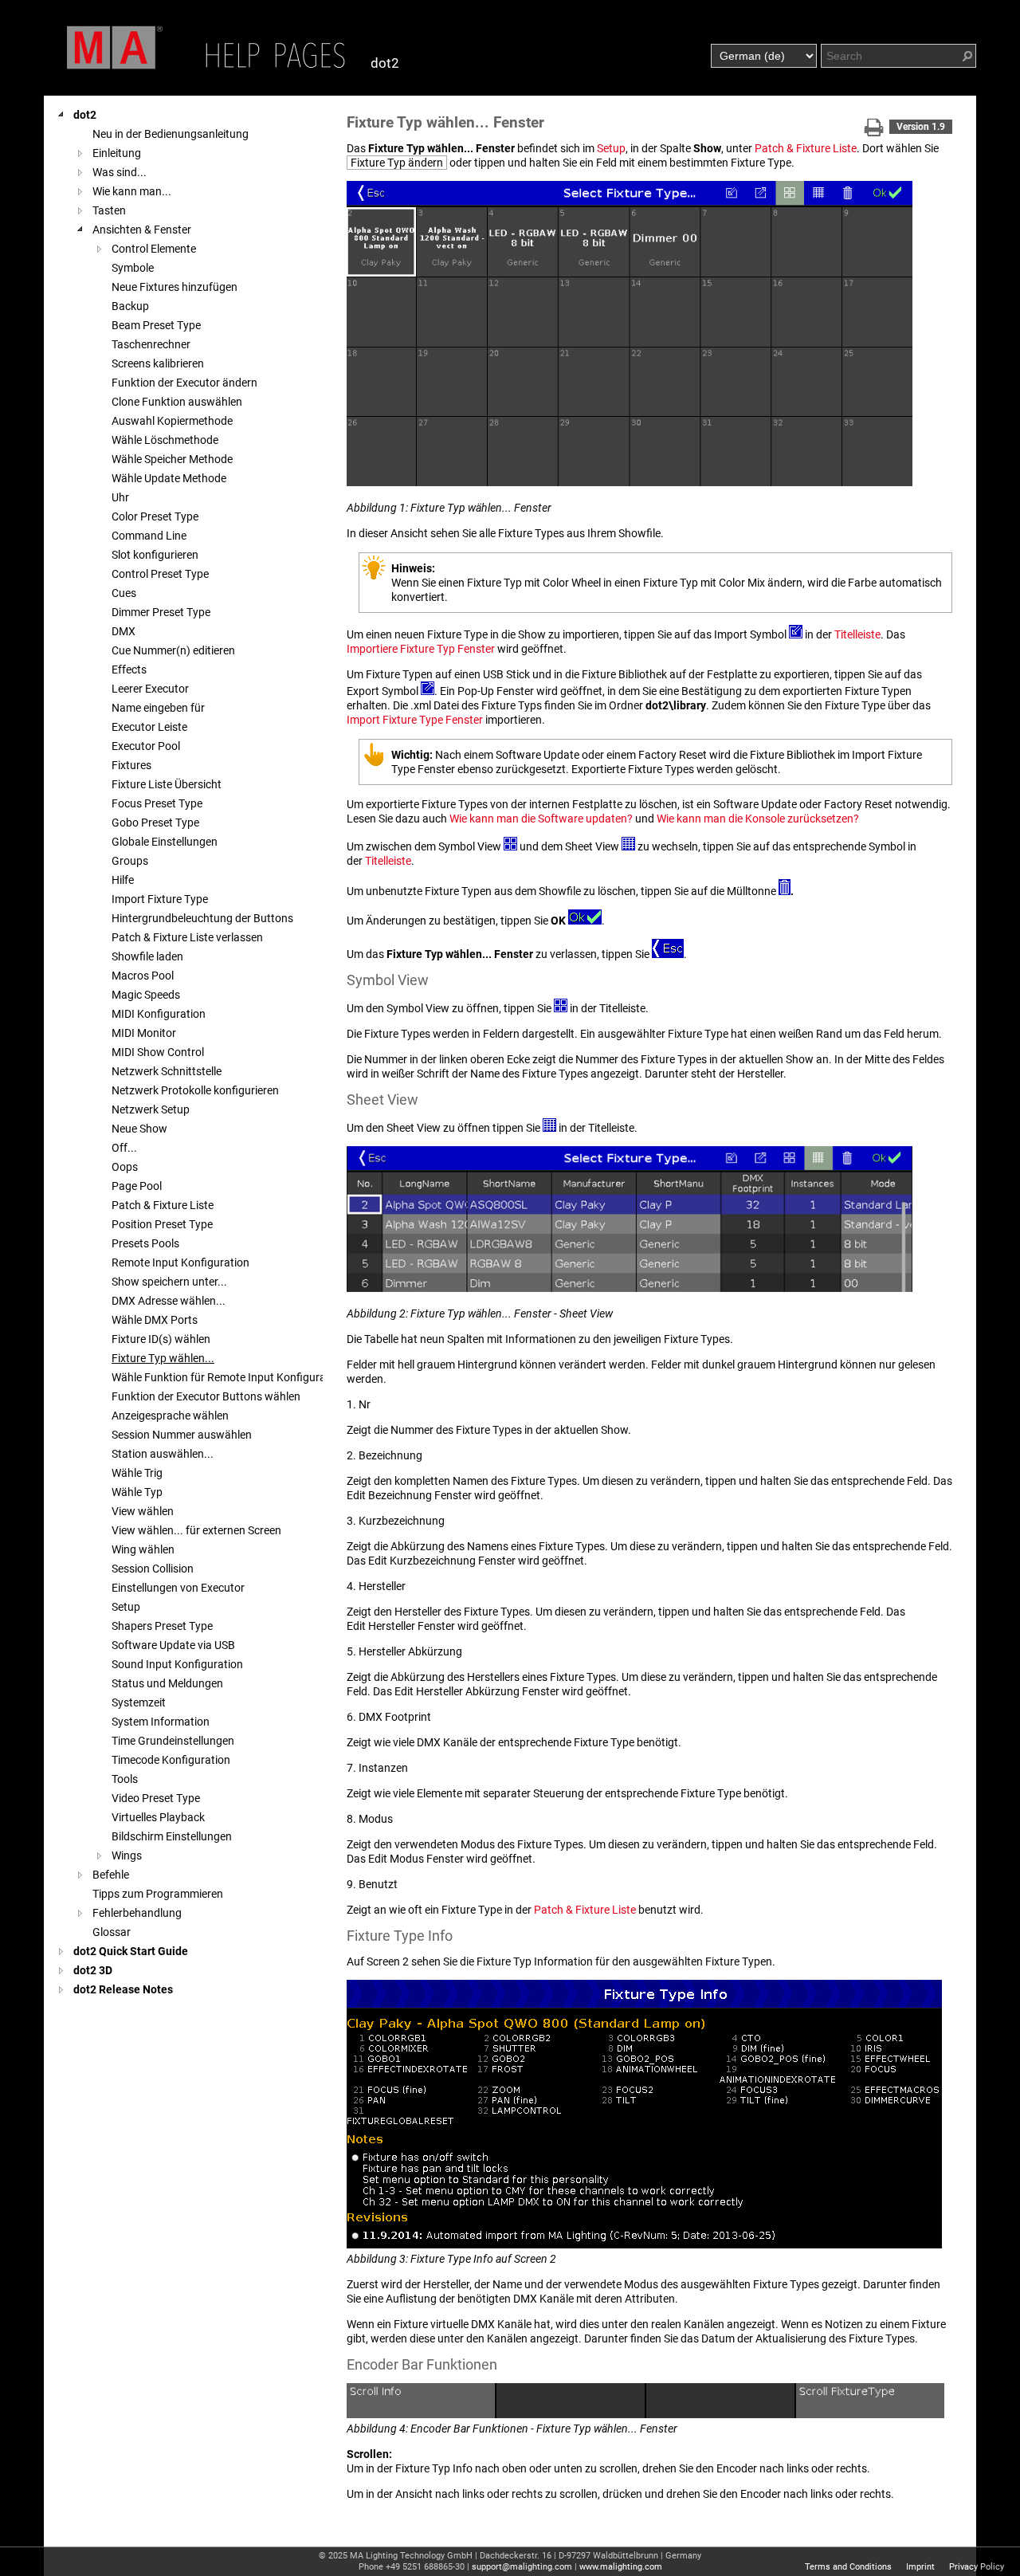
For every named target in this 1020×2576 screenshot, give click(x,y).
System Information (161, 1722)
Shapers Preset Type (162, 1626)
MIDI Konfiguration (159, 1014)
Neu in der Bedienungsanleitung (171, 134)
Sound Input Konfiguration (177, 1664)
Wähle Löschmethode (165, 440)
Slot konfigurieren (155, 555)
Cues (124, 593)
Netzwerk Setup (151, 1109)
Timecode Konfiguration (171, 1760)
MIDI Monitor (144, 1033)
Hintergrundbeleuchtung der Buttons (202, 918)
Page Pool (137, 1186)
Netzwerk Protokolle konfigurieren (195, 1090)
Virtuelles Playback (158, 1817)
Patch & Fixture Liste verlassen (187, 937)
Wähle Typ (137, 1492)
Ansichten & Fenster (142, 230)
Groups (130, 861)
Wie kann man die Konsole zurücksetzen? (758, 819)
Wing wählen (143, 1549)
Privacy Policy (977, 2567)
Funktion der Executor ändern (184, 383)
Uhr (120, 497)
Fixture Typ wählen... (163, 1358)
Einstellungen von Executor (178, 1588)
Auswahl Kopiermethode (172, 421)
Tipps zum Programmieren (158, 1894)
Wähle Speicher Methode (172, 459)
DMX (124, 631)
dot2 (85, 115)
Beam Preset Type (156, 325)
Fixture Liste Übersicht (167, 784)
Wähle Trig (137, 1473)
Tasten (109, 210)
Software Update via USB (173, 1645)
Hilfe (123, 880)
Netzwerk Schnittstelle (167, 1071)
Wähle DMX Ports (155, 1320)
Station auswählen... (163, 1454)
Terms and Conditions (848, 2567)
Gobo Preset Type (155, 823)
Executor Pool (146, 746)
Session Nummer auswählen (182, 1435)
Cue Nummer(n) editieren (173, 650)
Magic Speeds (146, 995)
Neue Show (139, 1129)
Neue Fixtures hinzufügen (175, 287)
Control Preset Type (160, 574)
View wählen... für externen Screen (196, 1530)
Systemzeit (139, 1702)
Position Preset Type (162, 1224)
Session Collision (153, 1569)
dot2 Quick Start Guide (131, 1951)
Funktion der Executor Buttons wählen (206, 1396)
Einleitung (117, 153)
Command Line (149, 536)
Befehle (111, 1875)
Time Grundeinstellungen (173, 1741)
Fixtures (131, 765)
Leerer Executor (150, 689)
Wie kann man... (132, 191)
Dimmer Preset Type (161, 612)
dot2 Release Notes (123, 1989)
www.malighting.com (621, 2567)
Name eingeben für (158, 708)
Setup (126, 1607)
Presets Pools (145, 1243)
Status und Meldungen (167, 1683)
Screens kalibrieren (158, 363)
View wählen (143, 1511)
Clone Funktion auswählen (177, 402)
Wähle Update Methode (169, 478)
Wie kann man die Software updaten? (541, 819)
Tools (125, 1779)
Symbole (133, 268)
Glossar (112, 1932)
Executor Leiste (149, 727)
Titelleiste (857, 634)
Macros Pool (143, 976)
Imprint (920, 2567)
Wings (127, 1855)
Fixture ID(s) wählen (161, 1339)
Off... (124, 1148)
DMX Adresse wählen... (169, 1301)
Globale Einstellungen (165, 842)
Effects (129, 670)
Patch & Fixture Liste (163, 1205)
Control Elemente (154, 249)
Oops (125, 1167)
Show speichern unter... (169, 1282)
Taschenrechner (151, 344)
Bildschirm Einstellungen (172, 1836)
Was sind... (120, 172)
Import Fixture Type (160, 899)
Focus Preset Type (157, 803)
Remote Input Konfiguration (180, 1262)
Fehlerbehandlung (137, 1913)
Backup (130, 306)
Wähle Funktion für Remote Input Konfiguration (228, 1377)
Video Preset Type (156, 1798)
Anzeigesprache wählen (170, 1416)
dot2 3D (93, 1970)
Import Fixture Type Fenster (415, 720)
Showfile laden (147, 956)
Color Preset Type (155, 516)
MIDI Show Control (158, 1052)
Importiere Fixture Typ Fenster (421, 649)
